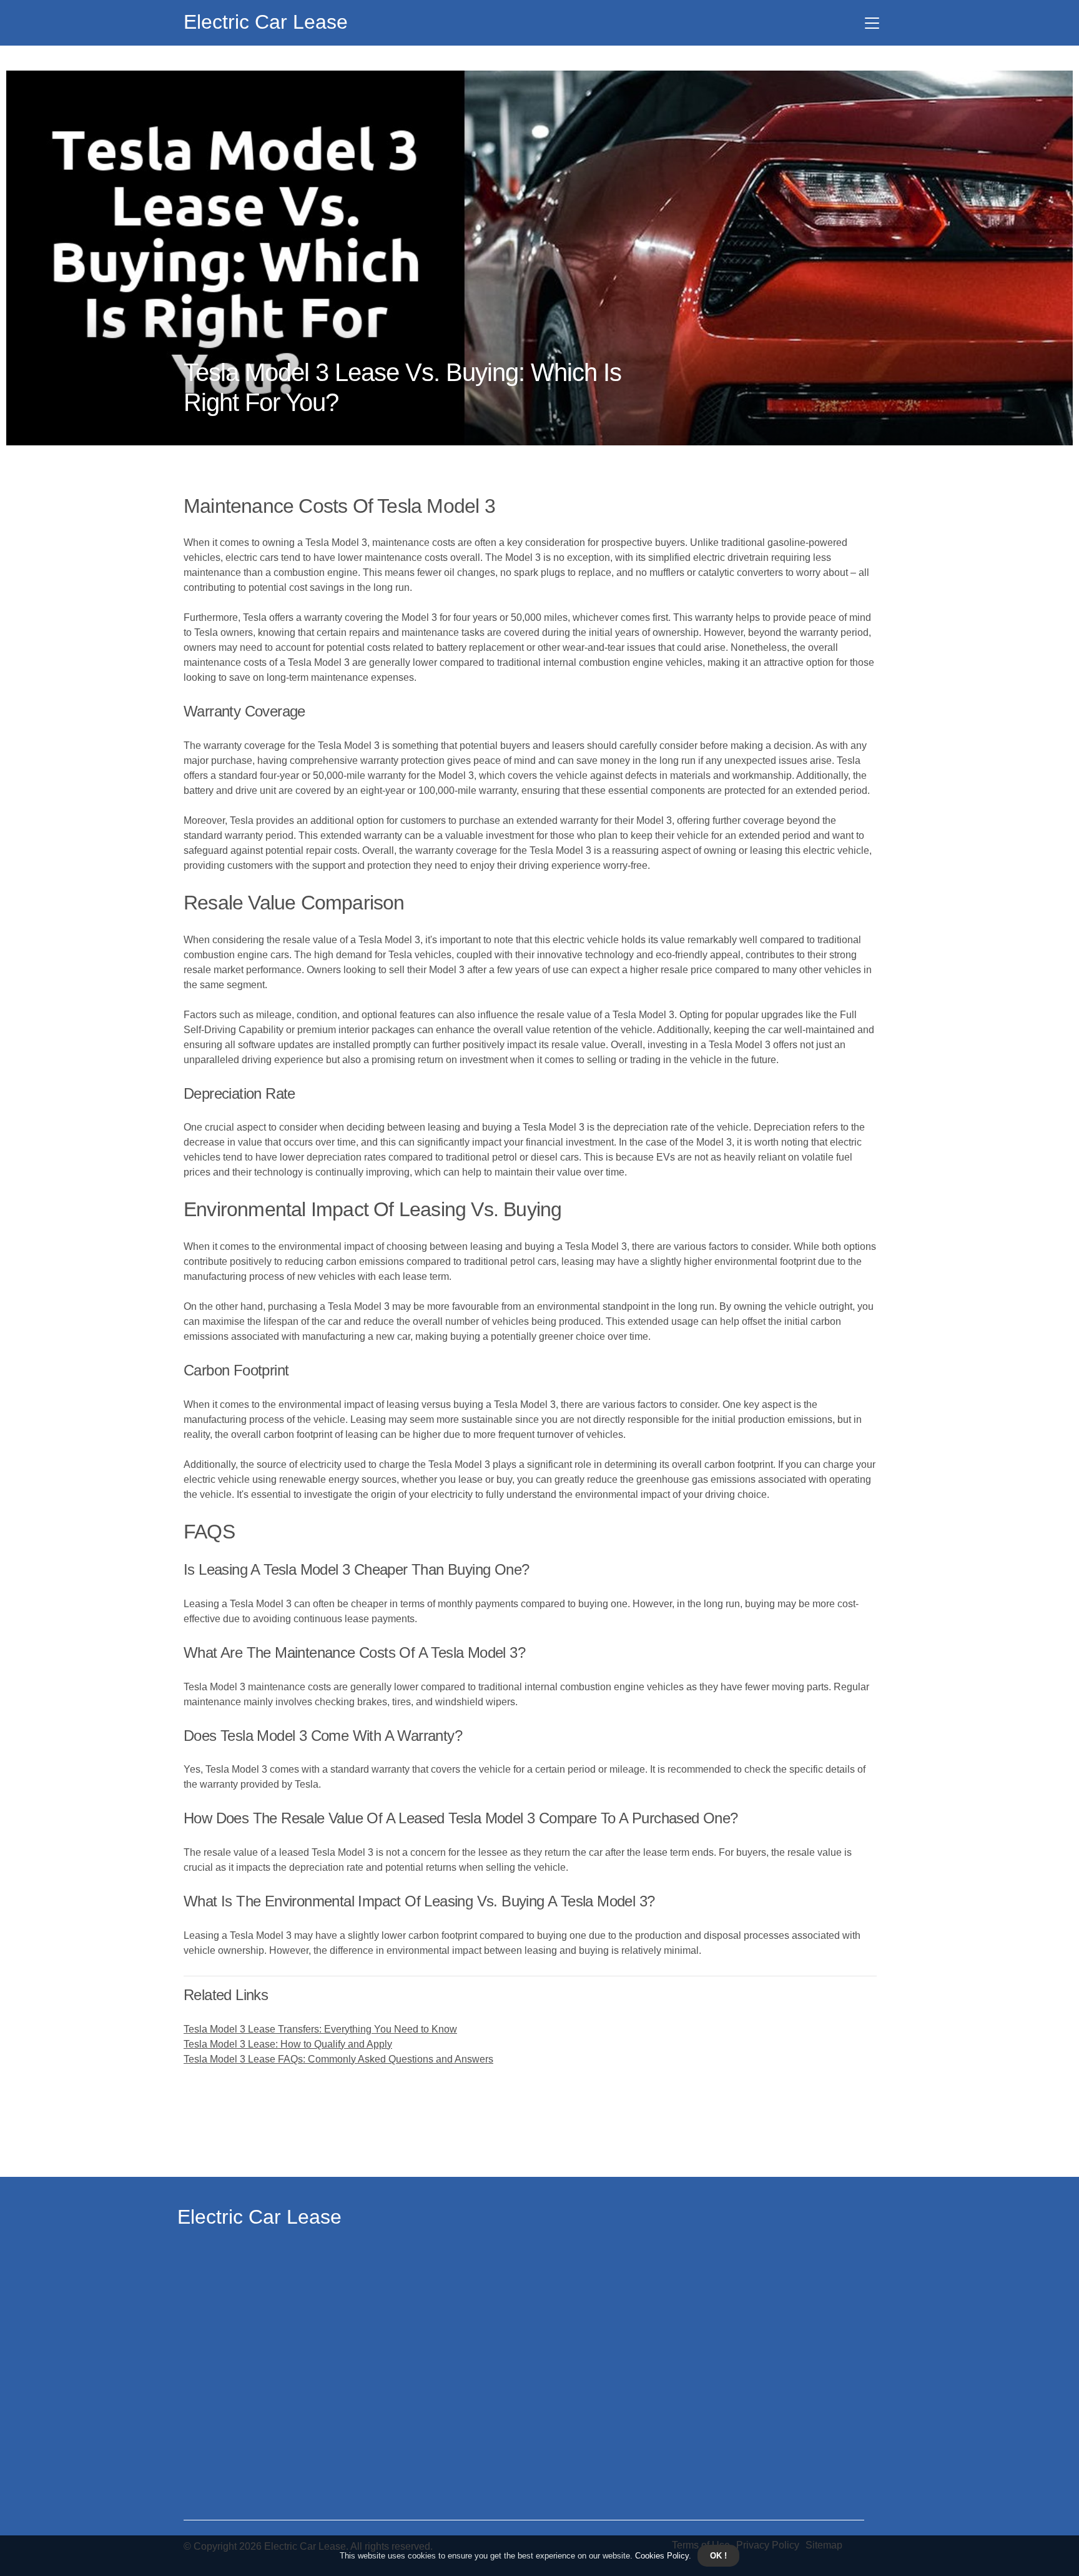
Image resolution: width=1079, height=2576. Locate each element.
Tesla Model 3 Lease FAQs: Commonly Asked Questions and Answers (338, 2059)
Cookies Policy (661, 2556)
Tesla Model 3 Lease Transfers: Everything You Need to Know (320, 2029)
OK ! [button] (718, 2556)
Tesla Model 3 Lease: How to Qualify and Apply (288, 2044)
